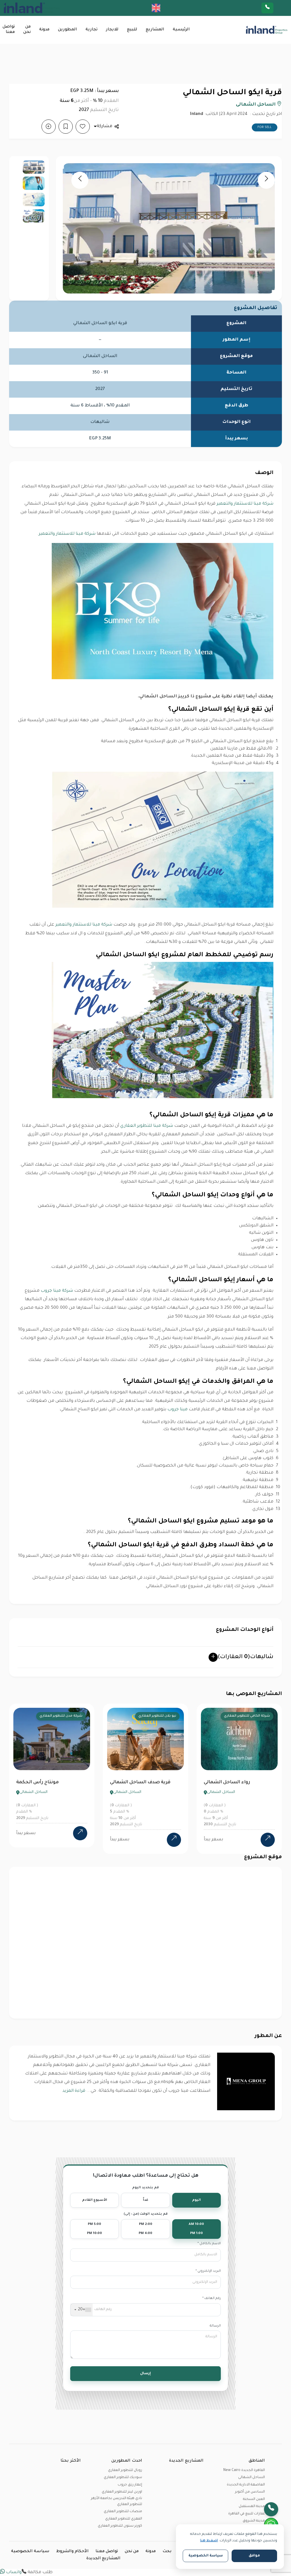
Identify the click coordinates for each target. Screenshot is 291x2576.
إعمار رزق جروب (130, 2485)
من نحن (27, 30)
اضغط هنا (209, 2541)
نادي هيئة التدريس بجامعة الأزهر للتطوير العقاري (117, 2501)
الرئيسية (181, 30)
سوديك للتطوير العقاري (123, 2478)
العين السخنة (254, 2499)
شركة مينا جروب (57, 1291)
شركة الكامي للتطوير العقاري (151, 1716)
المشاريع (155, 30)
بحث (167, 2552)
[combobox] (82, 2310)
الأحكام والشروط (72, 2552)
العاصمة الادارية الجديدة (246, 2485)
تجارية (92, 30)
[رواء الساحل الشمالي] (171, 1840)
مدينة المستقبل (252, 2506)
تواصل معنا (9, 30)
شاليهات (246, 1657)
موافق (254, 2556)
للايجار (112, 30)
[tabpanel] (49, 1779)
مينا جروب (177, 1410)
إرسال (145, 2374)
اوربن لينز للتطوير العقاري (122, 2492)
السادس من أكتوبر (250, 2492)
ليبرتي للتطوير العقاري (250, 1716)
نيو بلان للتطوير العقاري (61, 1716)
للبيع (132, 30)
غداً (146, 2200)
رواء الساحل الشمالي (131, 1782)
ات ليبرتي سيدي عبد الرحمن (231, 1782)
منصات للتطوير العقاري (123, 2512)
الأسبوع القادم (95, 2200)
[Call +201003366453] (275, 8)
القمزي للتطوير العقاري (124, 2519)
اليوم (197, 2200)
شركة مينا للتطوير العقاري (147, 1126)
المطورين (67, 30)
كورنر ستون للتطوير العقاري (120, 2526)
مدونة (44, 30)
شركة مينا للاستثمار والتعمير (245, 504)
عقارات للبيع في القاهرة (247, 2514)
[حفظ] (66, 127)
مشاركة (104, 126)
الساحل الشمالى (256, 105)
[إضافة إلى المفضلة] (83, 127)
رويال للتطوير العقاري (125, 2470)
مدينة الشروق (254, 2521)
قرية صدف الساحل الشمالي (44, 1782)
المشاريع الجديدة (103, 2559)
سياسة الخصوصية (30, 2552)
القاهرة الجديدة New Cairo (244, 2470)
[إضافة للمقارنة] (49, 127)
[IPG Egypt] (32, 8)
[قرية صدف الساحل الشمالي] (78, 1840)
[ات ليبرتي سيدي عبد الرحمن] (265, 1840)
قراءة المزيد (74, 2091)
